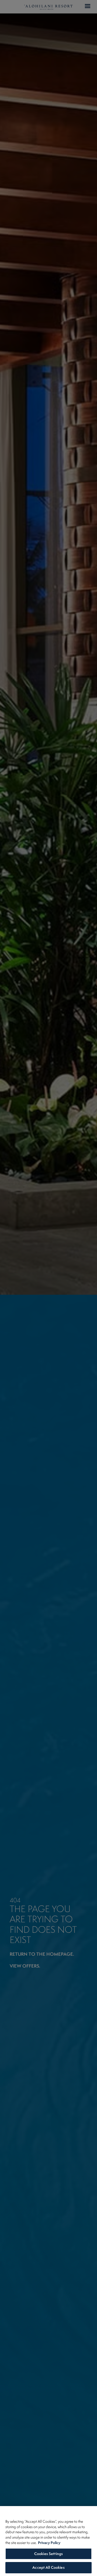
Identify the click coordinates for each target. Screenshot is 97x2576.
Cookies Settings (48, 2554)
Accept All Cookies (48, 2567)
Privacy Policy (49, 2543)
